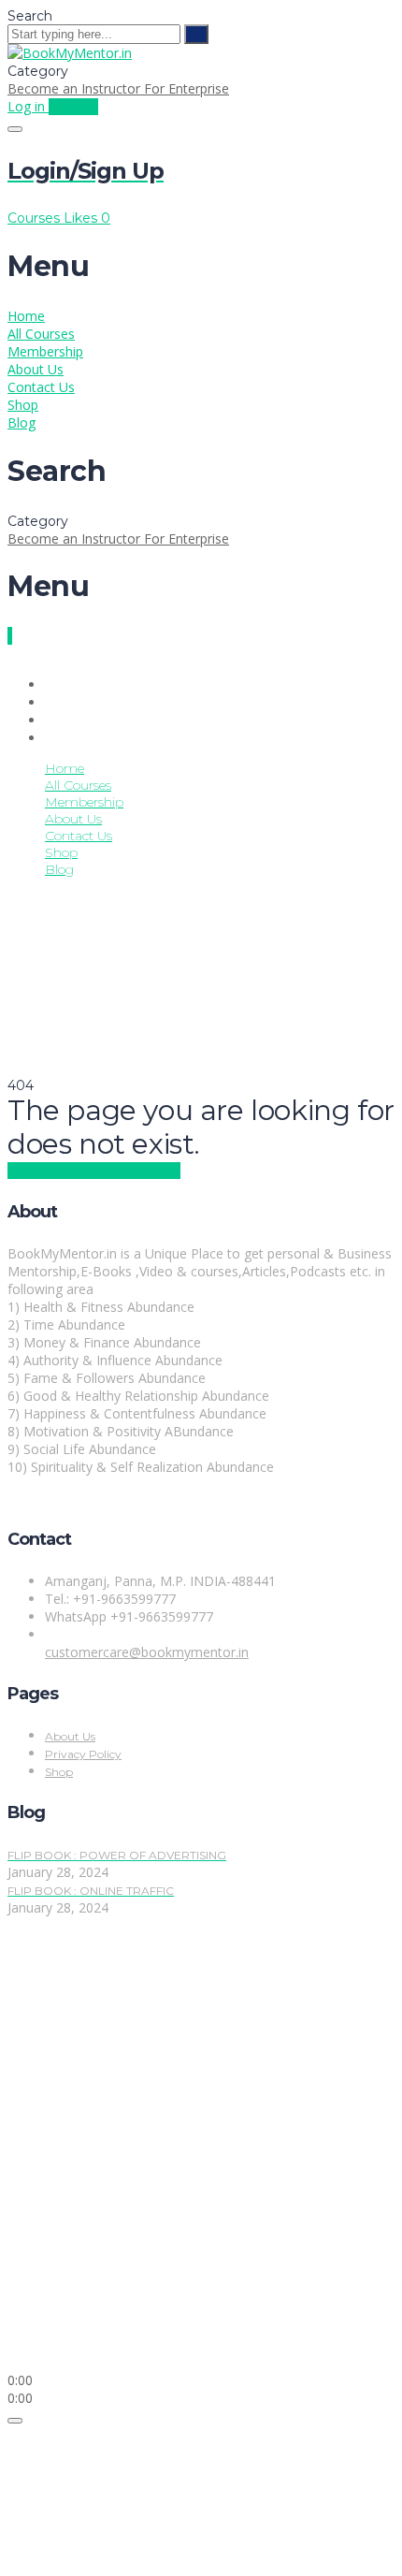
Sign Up (113, 2344)
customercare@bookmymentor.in (147, 1652)
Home (26, 316)
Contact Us (41, 387)
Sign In (158, 2344)
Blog (22, 422)
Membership (45, 351)
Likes (87, 218)
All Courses (41, 334)
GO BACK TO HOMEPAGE (94, 1171)
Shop (23, 405)
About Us (36, 369)
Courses (36, 218)
